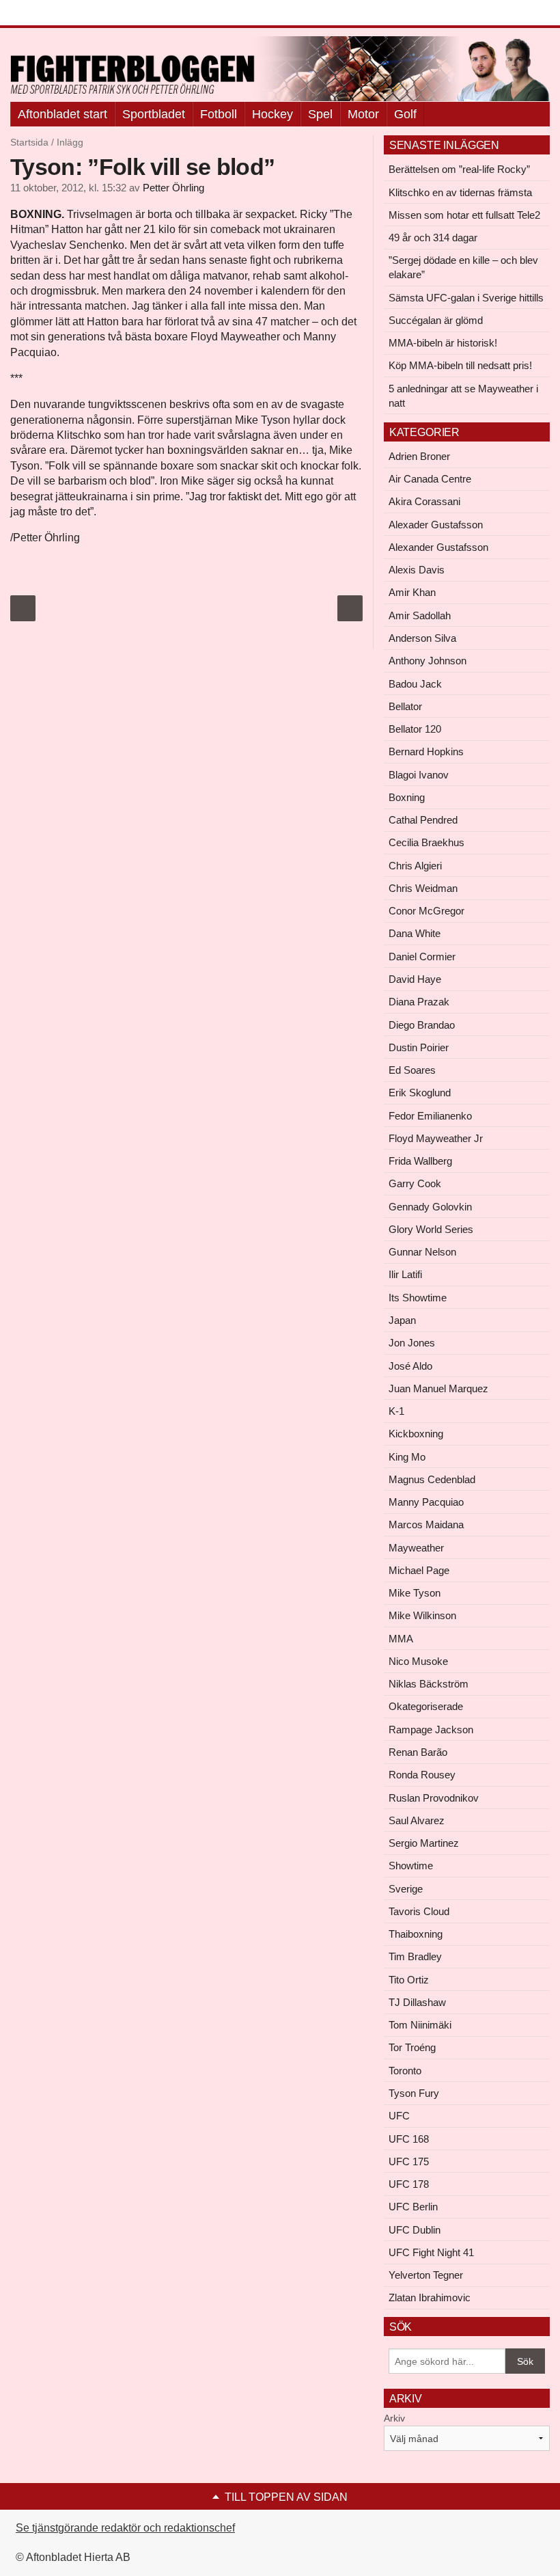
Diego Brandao (422, 1025)
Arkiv (394, 2418)
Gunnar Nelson (422, 1252)
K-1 (396, 1411)
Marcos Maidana (426, 1524)
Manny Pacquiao (426, 1502)
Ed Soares (412, 1070)
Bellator (405, 706)
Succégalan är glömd (436, 320)
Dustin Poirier (419, 1047)
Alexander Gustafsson (438, 547)
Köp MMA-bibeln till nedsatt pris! (460, 365)
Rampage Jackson (431, 1730)
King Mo (407, 1457)
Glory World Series (431, 1229)
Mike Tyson (415, 1593)
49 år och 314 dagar (433, 238)
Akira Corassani (424, 501)
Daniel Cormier (422, 957)
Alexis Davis (417, 570)
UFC (399, 2116)
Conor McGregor (426, 911)
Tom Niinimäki (420, 2025)
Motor (363, 114)
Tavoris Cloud (419, 1911)
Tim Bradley (415, 1956)
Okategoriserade (426, 1706)
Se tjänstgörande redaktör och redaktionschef (125, 2528)
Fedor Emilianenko (430, 1116)
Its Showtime (418, 1298)
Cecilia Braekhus (426, 842)
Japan (402, 1320)
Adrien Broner (419, 456)
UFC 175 (409, 2161)
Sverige (406, 1889)
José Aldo (410, 1366)
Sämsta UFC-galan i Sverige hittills (466, 298)
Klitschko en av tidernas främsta (460, 192)
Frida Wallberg (420, 1161)
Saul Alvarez (417, 1820)
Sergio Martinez (424, 1843)
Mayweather (416, 1548)
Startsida (29, 142)
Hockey (272, 114)
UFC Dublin (415, 2230)
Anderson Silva (422, 638)
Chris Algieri (415, 866)
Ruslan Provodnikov (434, 1798)
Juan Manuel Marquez (438, 1388)
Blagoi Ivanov (419, 775)
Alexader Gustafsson (436, 525)
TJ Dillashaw (417, 2002)
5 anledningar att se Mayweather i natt (463, 396)
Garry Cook (415, 1183)
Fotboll (219, 114)
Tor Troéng (412, 2047)
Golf (405, 114)
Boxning (407, 797)
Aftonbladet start (62, 114)
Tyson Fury (414, 2093)
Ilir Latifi (405, 1274)
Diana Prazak (419, 1002)
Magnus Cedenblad (432, 1479)
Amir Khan (412, 592)
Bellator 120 (415, 729)
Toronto (405, 2071)
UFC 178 (409, 2184)
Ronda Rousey (422, 1775)
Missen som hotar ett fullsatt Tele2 (464, 215)
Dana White (415, 933)
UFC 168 (409, 2139)
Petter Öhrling (173, 188)
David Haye (415, 979)
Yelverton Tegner (426, 2275)
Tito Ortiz (409, 1980)
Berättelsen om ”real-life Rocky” (459, 169)
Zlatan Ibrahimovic (430, 2297)
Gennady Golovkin (430, 1207)
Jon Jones (412, 1343)
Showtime (411, 1866)
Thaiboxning (416, 1934)
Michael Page (419, 1570)
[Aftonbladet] (61, 14)
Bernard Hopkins (426, 751)
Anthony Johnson (428, 661)
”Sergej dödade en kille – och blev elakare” (463, 267)
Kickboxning (416, 1434)
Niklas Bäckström (429, 1684)
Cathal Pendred (423, 820)
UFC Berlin (413, 2207)
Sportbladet (154, 114)
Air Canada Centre (430, 479)
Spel (320, 114)
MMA (401, 1639)
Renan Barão (418, 1752)
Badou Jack (415, 684)
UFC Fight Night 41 (431, 2252)
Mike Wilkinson (422, 1615)
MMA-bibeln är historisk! (443, 343)
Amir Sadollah (420, 615)
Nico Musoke (418, 1661)
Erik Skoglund (420, 1093)
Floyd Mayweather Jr (436, 1138)
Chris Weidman (423, 888)
